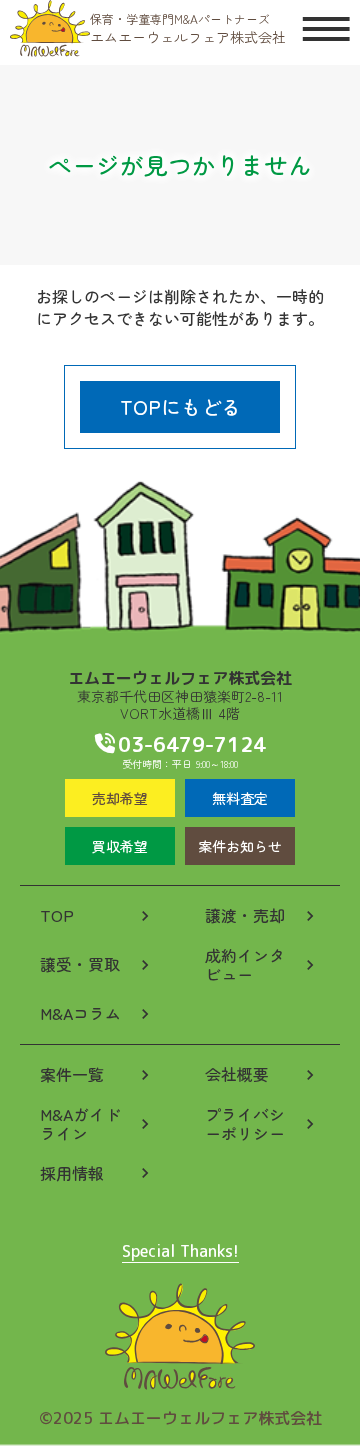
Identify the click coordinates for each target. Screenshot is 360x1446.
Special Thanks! (180, 1252)
